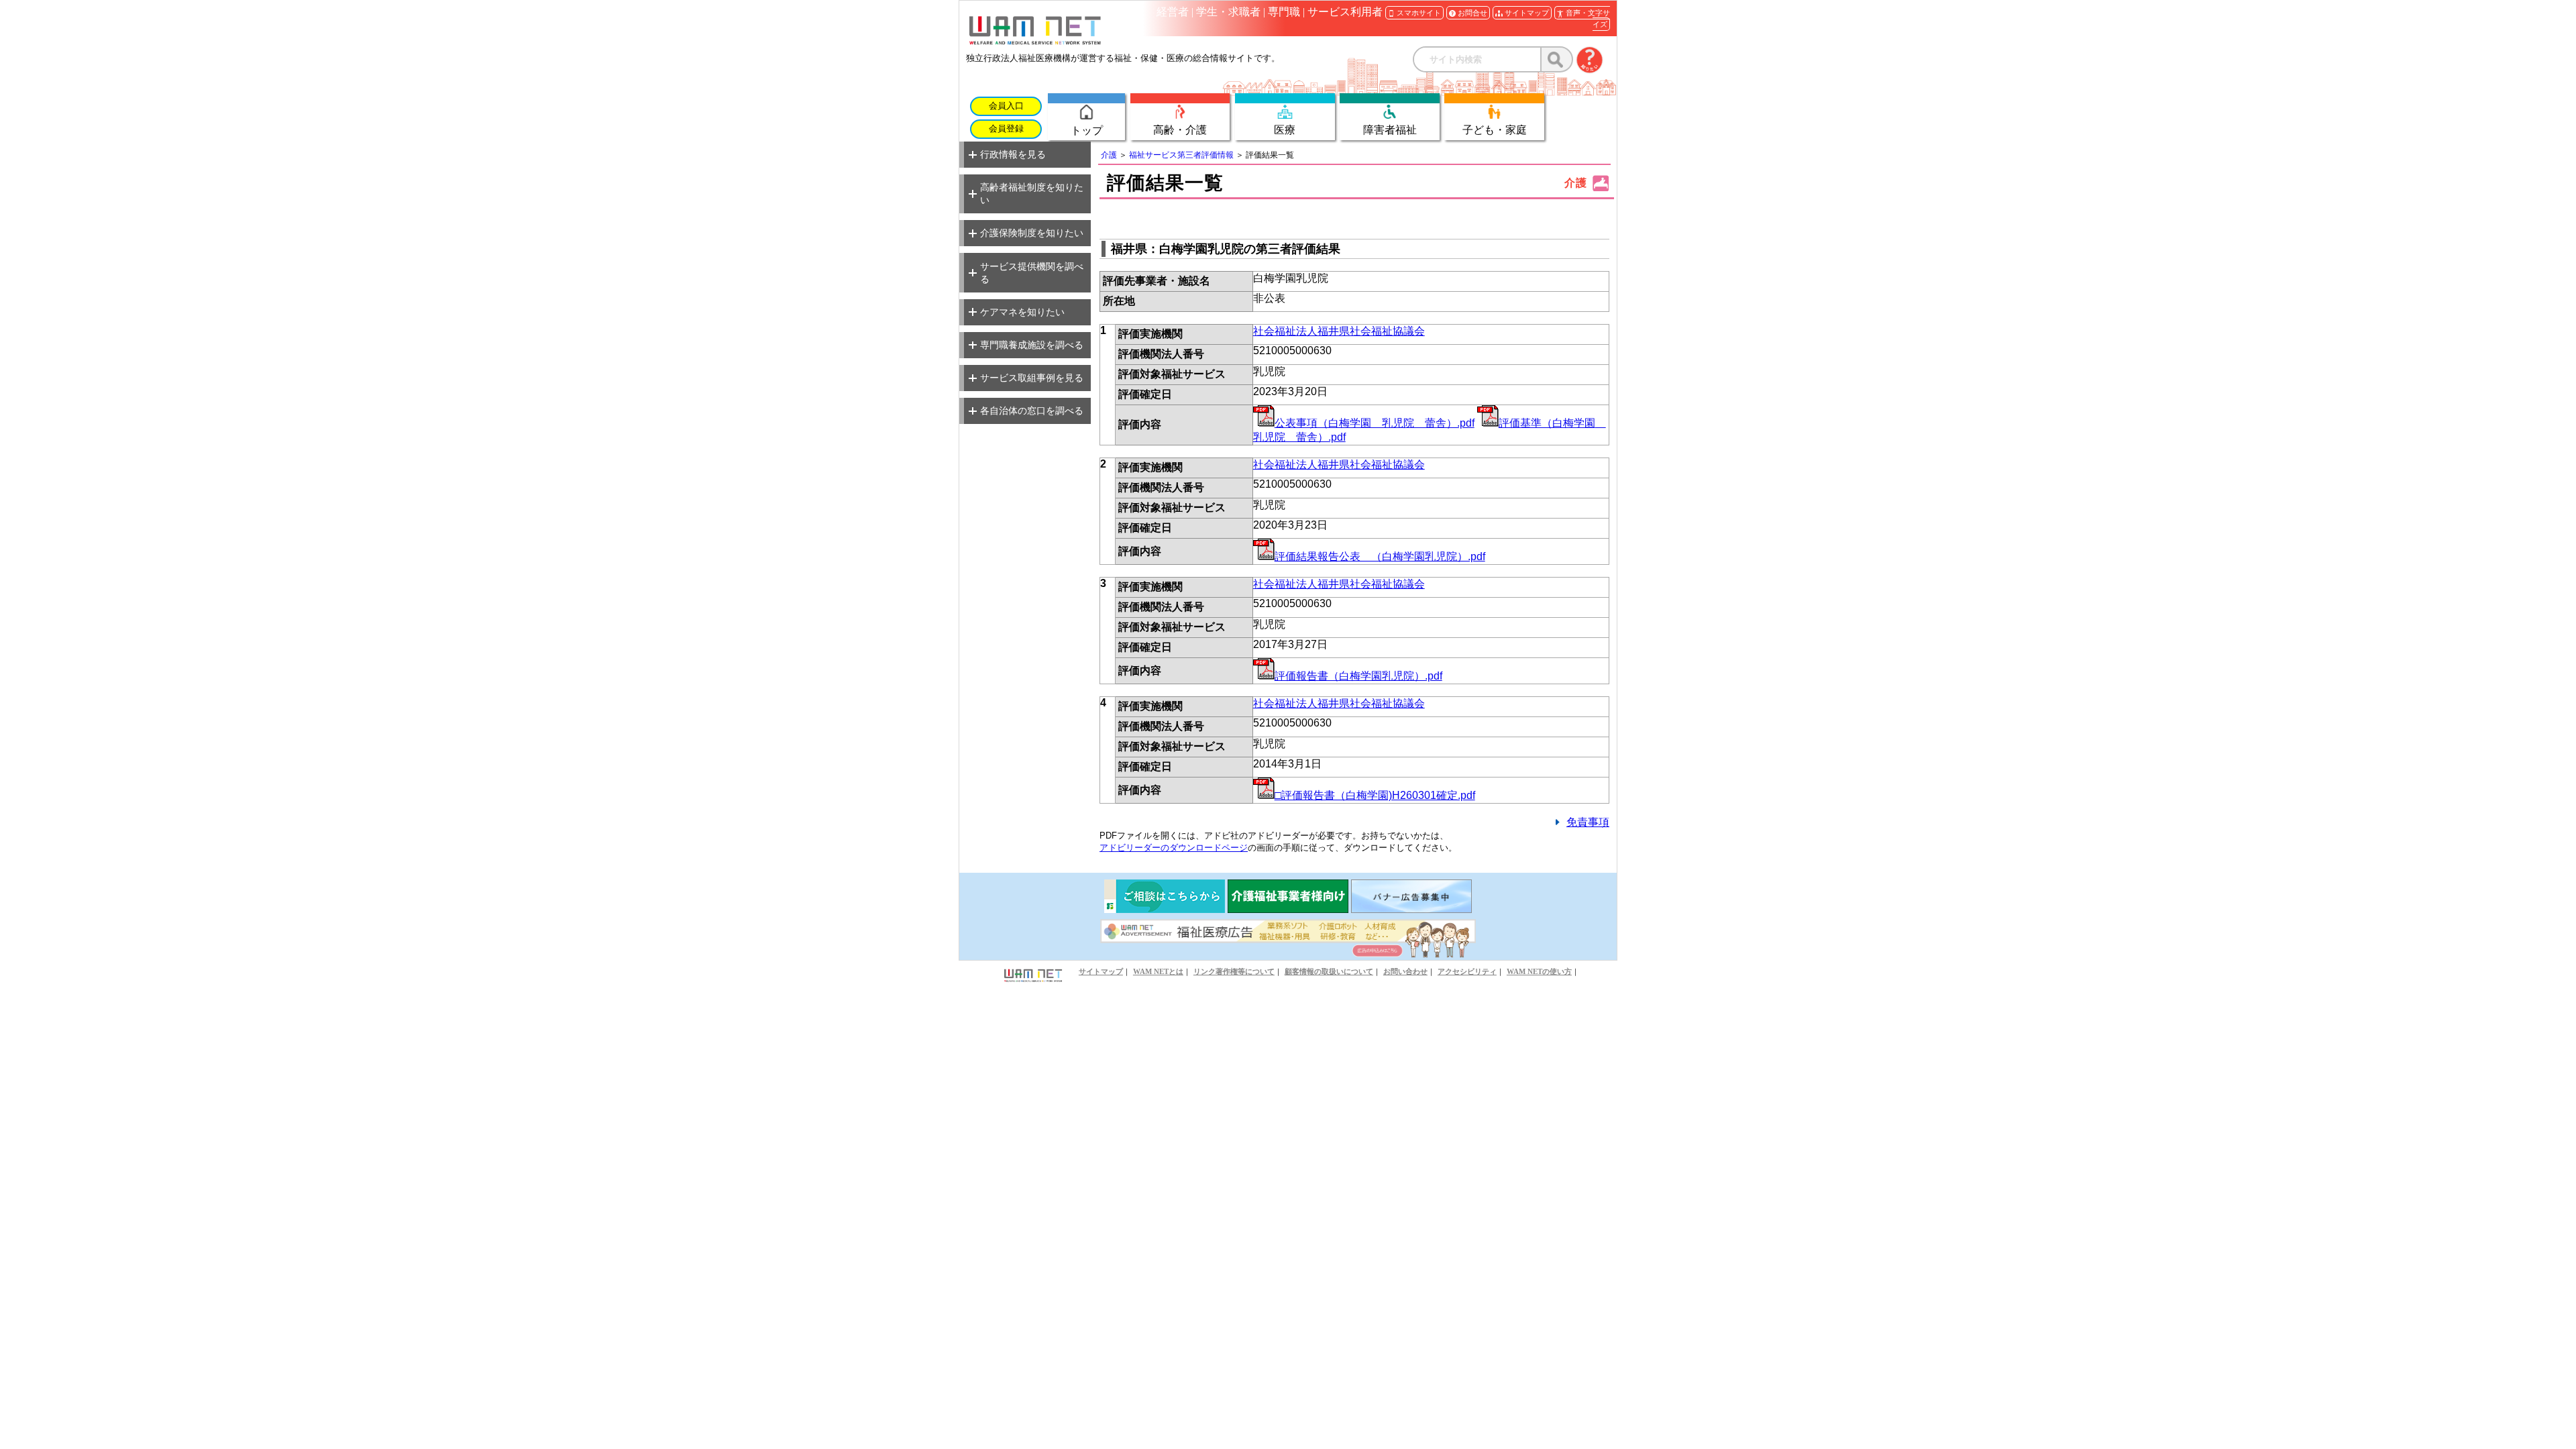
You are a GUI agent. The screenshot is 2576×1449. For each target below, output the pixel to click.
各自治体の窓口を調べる (1032, 411)
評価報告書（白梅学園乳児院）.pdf (1358, 676)
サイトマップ (1101, 971)
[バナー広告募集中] (1411, 909)
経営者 (1173, 12)
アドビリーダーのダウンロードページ (1174, 848)
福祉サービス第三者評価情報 (1181, 155)
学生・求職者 (1228, 12)
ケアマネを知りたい (1022, 312)
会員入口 (1006, 106)
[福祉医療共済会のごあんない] (1165, 909)
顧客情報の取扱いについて (1329, 971)
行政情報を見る (1013, 154)
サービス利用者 (1345, 12)
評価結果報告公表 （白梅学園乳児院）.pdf (1380, 556)
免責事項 (1588, 822)
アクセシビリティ (1467, 971)
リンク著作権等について (1234, 971)
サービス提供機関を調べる (1032, 273)
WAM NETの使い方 (1539, 971)
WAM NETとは (1158, 971)
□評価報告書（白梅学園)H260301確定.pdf (1375, 795)
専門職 (1284, 12)
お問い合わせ (1405, 971)
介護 (1109, 155)
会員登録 (1006, 129)
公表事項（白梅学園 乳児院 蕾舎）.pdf (1375, 423)
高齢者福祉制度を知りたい (1032, 194)
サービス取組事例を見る (1032, 378)
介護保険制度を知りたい (1032, 233)
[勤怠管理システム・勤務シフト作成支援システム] (1288, 909)
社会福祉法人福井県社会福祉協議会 (1339, 331)
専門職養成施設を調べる (1032, 345)
